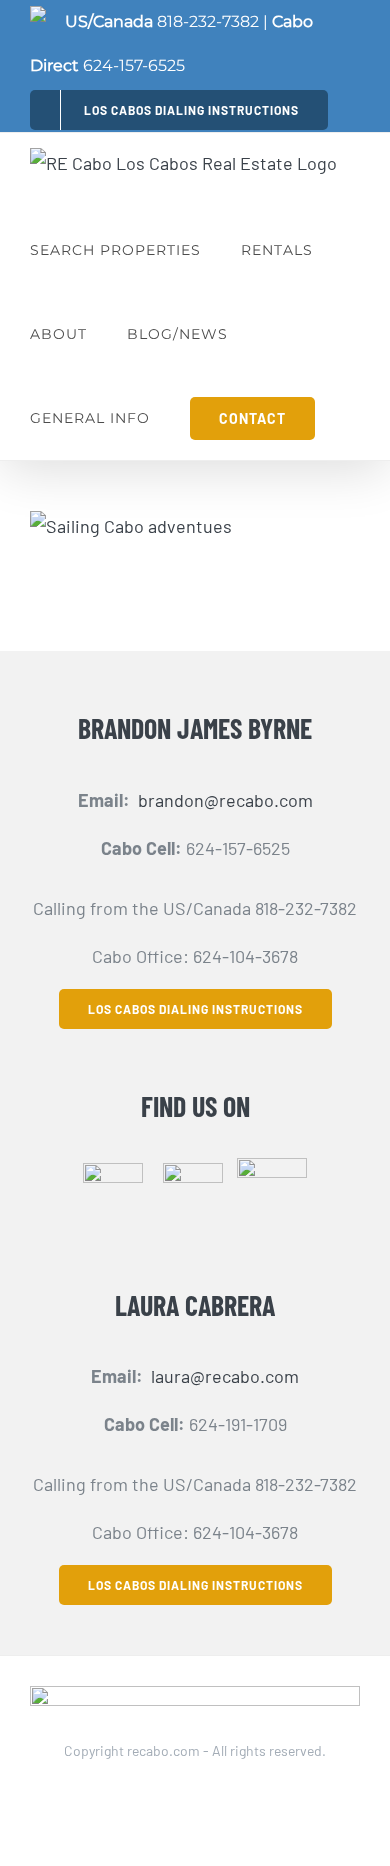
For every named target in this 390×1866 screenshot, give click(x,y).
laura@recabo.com (225, 1376)
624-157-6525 (134, 65)
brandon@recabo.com (225, 800)
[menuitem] (179, 109)
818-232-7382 (208, 21)
